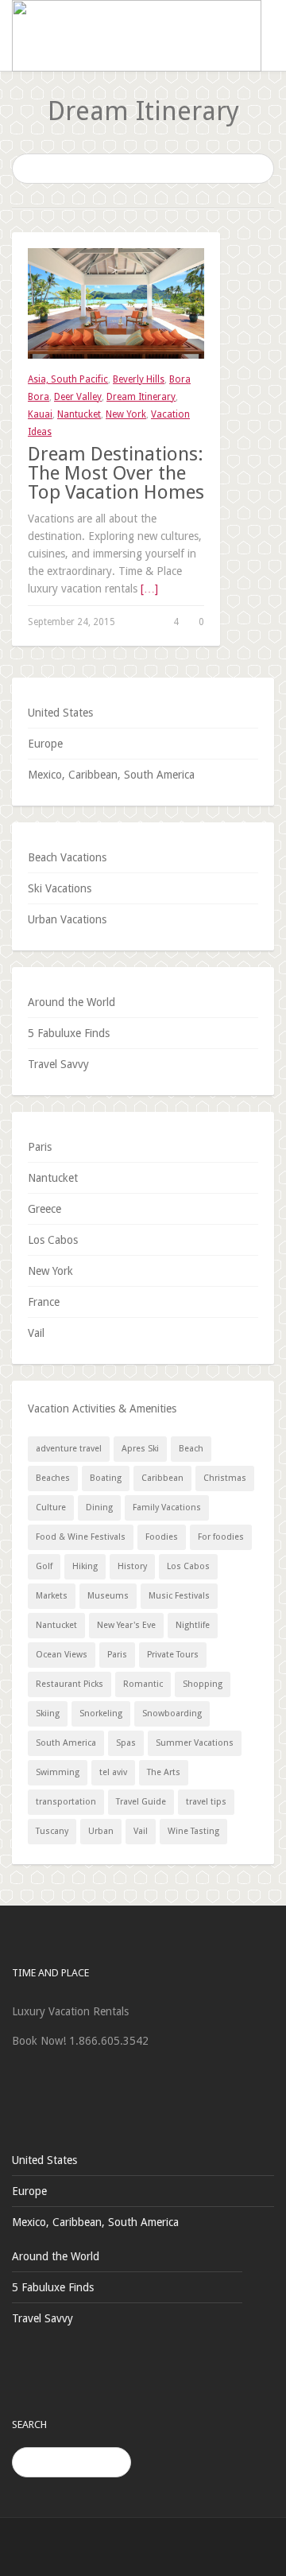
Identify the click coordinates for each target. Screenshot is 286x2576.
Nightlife (193, 1625)
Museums (108, 1596)
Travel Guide (141, 1802)
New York (126, 414)
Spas (126, 1743)
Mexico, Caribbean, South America (111, 775)
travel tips (206, 1802)
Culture (51, 1508)
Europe (45, 744)
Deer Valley (78, 397)
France (44, 1302)
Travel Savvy (58, 1064)
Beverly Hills (139, 379)
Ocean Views (62, 1655)
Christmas (225, 1478)
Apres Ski (140, 1449)
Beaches (53, 1478)
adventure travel (69, 1449)
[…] (149, 589)
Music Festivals (179, 1596)
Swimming (58, 1772)
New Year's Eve (126, 1625)
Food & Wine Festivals (81, 1537)
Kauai (40, 414)
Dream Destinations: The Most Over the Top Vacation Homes (116, 473)
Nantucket (79, 414)
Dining (99, 1508)
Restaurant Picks (70, 1684)
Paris (40, 1147)
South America (66, 1743)
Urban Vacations (67, 919)
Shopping (203, 1684)
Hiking (85, 1566)
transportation (66, 1802)
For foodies (221, 1537)
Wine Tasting (193, 1831)
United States (60, 713)
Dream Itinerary (141, 397)
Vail (36, 1333)
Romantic (143, 1684)
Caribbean (162, 1478)
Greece (44, 1209)
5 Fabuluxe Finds (69, 1033)
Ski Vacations (60, 888)
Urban (101, 1831)
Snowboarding (172, 1713)
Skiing (48, 1713)
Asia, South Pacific (68, 379)
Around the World (71, 1002)
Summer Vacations (195, 1743)
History (132, 1566)
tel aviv (113, 1772)
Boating (106, 1478)
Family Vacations (167, 1508)
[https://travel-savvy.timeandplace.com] (137, 35)
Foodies (162, 1537)
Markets (52, 1596)
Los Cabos (53, 1240)
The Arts (164, 1772)
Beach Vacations (67, 857)
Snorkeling (101, 1713)
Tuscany (52, 1831)
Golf (44, 1566)
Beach (191, 1449)
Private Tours (173, 1655)
